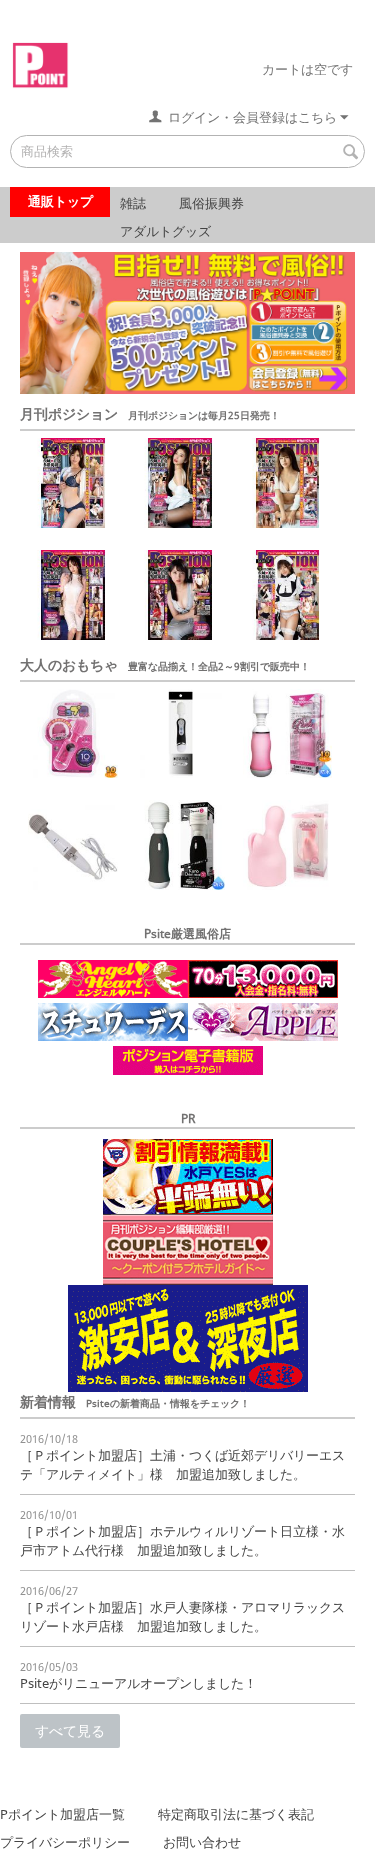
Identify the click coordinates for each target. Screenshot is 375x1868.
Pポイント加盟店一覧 (62, 1814)
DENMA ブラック (158, 700)
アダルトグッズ (165, 231)
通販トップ (60, 201)
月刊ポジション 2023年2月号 (52, 580)
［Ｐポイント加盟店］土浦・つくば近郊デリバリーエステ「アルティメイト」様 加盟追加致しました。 (182, 1464)
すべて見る (70, 1730)
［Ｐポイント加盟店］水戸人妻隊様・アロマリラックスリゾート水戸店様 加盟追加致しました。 (182, 1616)
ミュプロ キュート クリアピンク (52, 719)
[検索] (350, 153)
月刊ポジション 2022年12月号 (267, 580)
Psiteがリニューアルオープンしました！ (138, 1683)
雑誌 (133, 203)
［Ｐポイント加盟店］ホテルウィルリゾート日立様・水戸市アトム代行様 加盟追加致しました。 (182, 1540)
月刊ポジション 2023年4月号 (159, 468)
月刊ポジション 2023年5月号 (52, 468)
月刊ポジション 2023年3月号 (267, 468)
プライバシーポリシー (65, 1842)
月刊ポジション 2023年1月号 (159, 580)
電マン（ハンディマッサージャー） (52, 830)
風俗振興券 (211, 203)
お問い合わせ (202, 1842)
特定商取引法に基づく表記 (236, 1814)
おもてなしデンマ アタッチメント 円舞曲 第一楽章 (267, 840)
